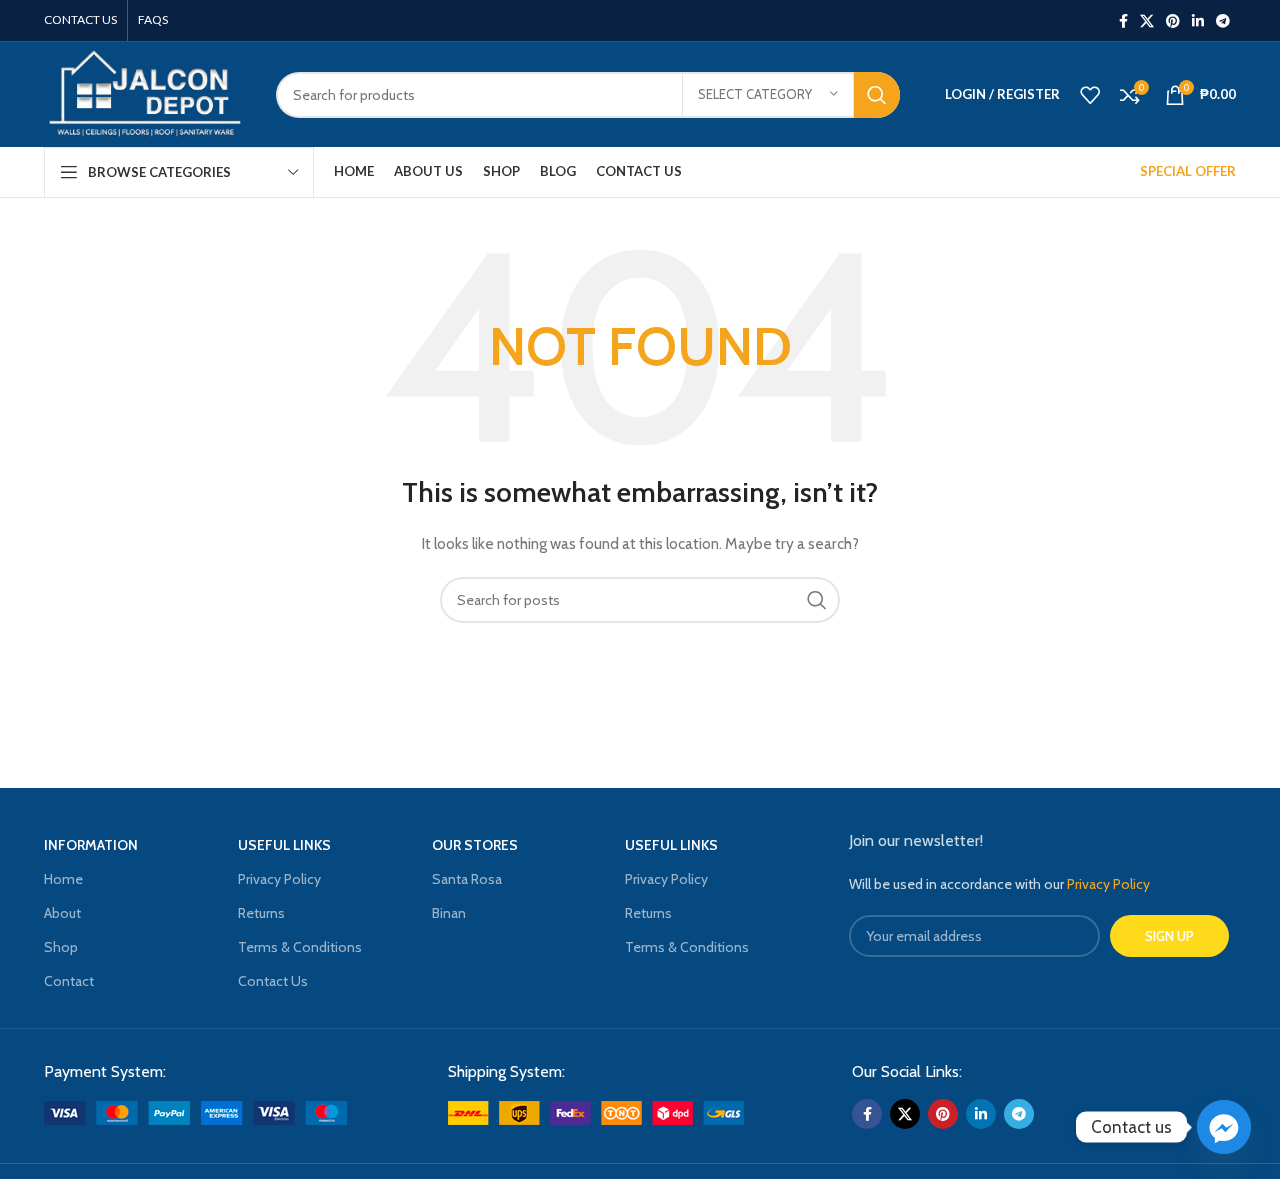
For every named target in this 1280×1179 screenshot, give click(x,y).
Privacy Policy (279, 879)
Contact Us (273, 981)
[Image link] (195, 1111)
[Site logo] (145, 93)
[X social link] (1147, 21)
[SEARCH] (877, 95)
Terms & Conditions (300, 947)
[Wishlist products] (1090, 95)
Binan (449, 913)
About (62, 913)
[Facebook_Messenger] (1224, 1127)
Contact (69, 981)
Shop (61, 947)
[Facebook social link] (1123, 21)
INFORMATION (91, 845)
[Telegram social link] (1223, 21)
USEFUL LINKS (284, 845)
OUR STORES (475, 845)
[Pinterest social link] (1173, 21)
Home (63, 879)
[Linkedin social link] (1198, 21)
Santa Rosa (467, 879)
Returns (261, 913)
